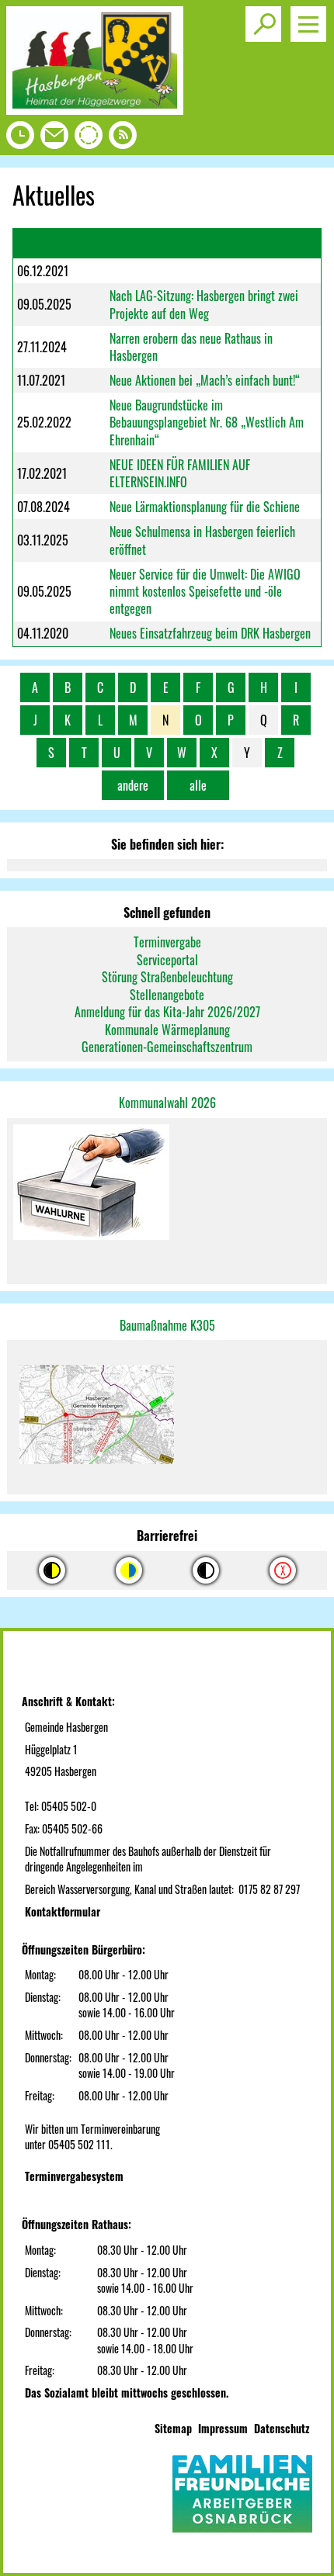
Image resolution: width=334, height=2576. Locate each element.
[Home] (95, 109)
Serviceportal (167, 960)
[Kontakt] (54, 139)
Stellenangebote (167, 995)
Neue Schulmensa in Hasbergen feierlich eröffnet (202, 540)
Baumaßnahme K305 (167, 1325)
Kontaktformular (63, 1911)
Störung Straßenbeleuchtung (167, 977)
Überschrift (136, 242)
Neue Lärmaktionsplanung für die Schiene (205, 507)
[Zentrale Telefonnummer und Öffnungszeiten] (20, 139)
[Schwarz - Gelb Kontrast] (52, 1570)
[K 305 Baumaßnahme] (167, 1417)
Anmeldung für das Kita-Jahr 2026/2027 (167, 1012)
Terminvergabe (167, 942)
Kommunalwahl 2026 (167, 1103)
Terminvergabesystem (74, 2176)
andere (133, 785)
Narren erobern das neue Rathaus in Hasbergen (191, 347)
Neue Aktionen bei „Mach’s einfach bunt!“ (205, 380)
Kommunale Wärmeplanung (167, 1030)
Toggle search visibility (263, 24)
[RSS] (123, 139)
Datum (32, 244)
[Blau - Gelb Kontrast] (129, 1570)
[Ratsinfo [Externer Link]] (89, 139)
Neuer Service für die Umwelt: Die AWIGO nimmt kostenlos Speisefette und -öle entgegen (205, 592)
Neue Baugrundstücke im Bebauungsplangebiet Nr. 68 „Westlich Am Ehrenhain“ (207, 422)
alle (198, 785)
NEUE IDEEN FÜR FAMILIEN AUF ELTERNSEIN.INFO (180, 473)
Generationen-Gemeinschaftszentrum (167, 1047)
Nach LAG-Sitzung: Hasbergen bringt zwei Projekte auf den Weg (204, 304)
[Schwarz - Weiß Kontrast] (206, 1570)
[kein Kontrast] (283, 1570)
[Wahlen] (167, 1184)
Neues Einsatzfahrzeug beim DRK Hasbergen (210, 633)
